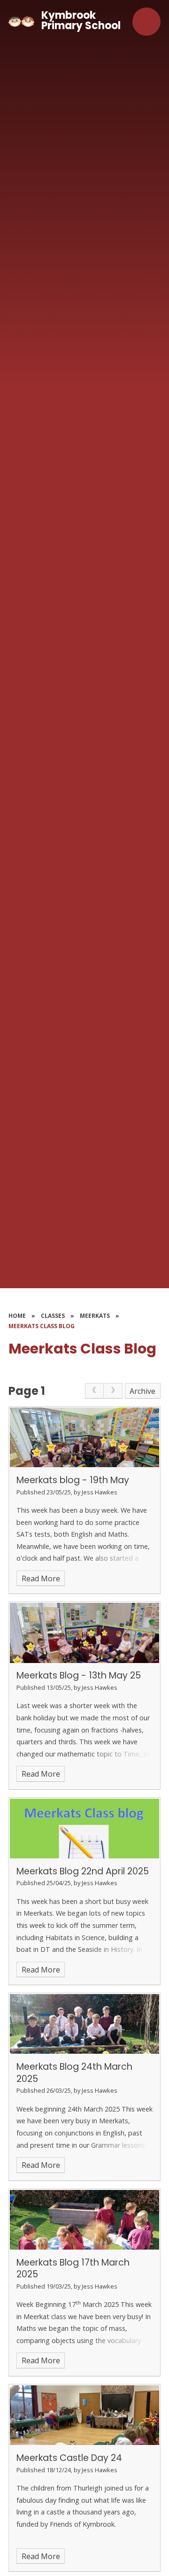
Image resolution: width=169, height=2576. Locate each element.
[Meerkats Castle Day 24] (84, 2415)
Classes (53, 1316)
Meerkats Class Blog (42, 1326)
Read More (41, 1578)
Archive (142, 1391)
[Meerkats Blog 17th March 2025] (84, 2220)
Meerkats (95, 1316)
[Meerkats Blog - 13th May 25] (84, 1633)
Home (17, 1316)
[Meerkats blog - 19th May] (84, 1437)
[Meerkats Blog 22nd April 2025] (84, 1829)
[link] (94, 1391)
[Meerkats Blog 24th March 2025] (84, 2024)
